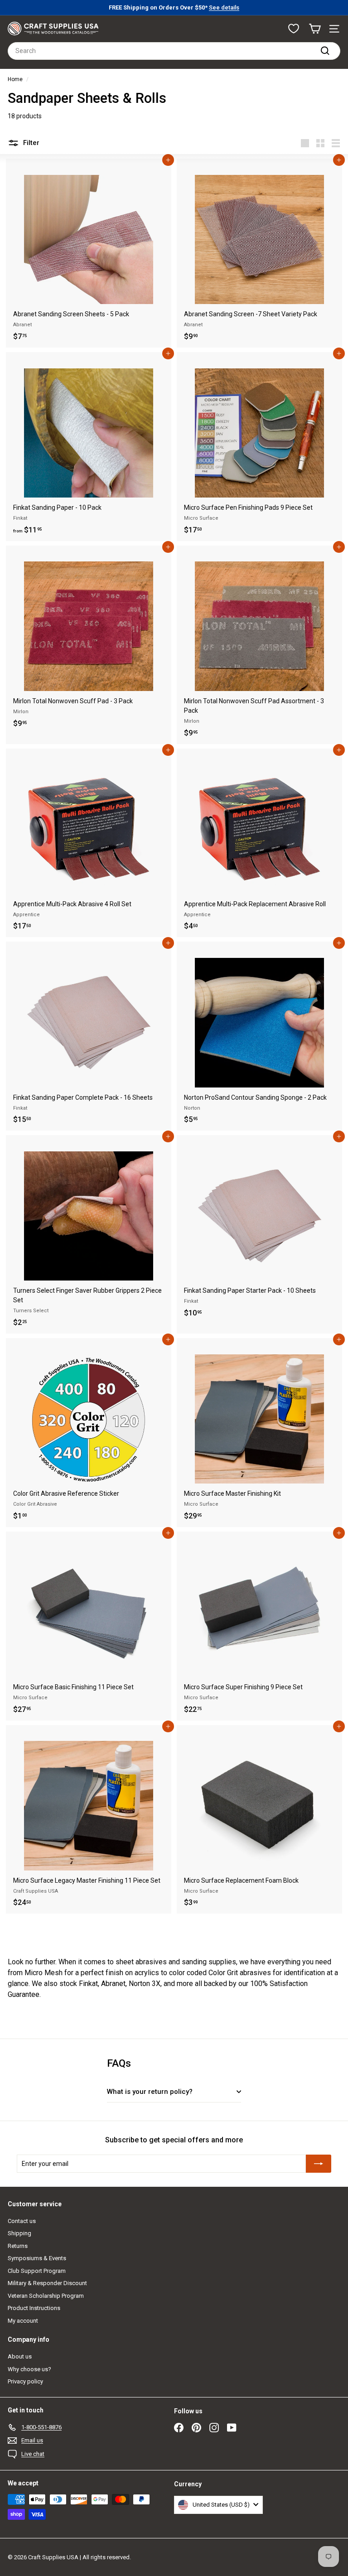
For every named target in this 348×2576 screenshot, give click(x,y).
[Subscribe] (319, 2164)
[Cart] (315, 29)
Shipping (19, 2233)
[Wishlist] (294, 29)
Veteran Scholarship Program (46, 2296)
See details (224, 7)
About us (20, 2356)
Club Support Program (37, 2271)
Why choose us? (29, 2369)
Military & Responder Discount (47, 2283)
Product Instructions (34, 2308)
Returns (18, 2246)
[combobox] (174, 51)
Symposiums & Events (37, 2258)
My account (23, 2321)
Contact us (22, 2221)
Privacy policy (25, 2381)
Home (15, 79)
